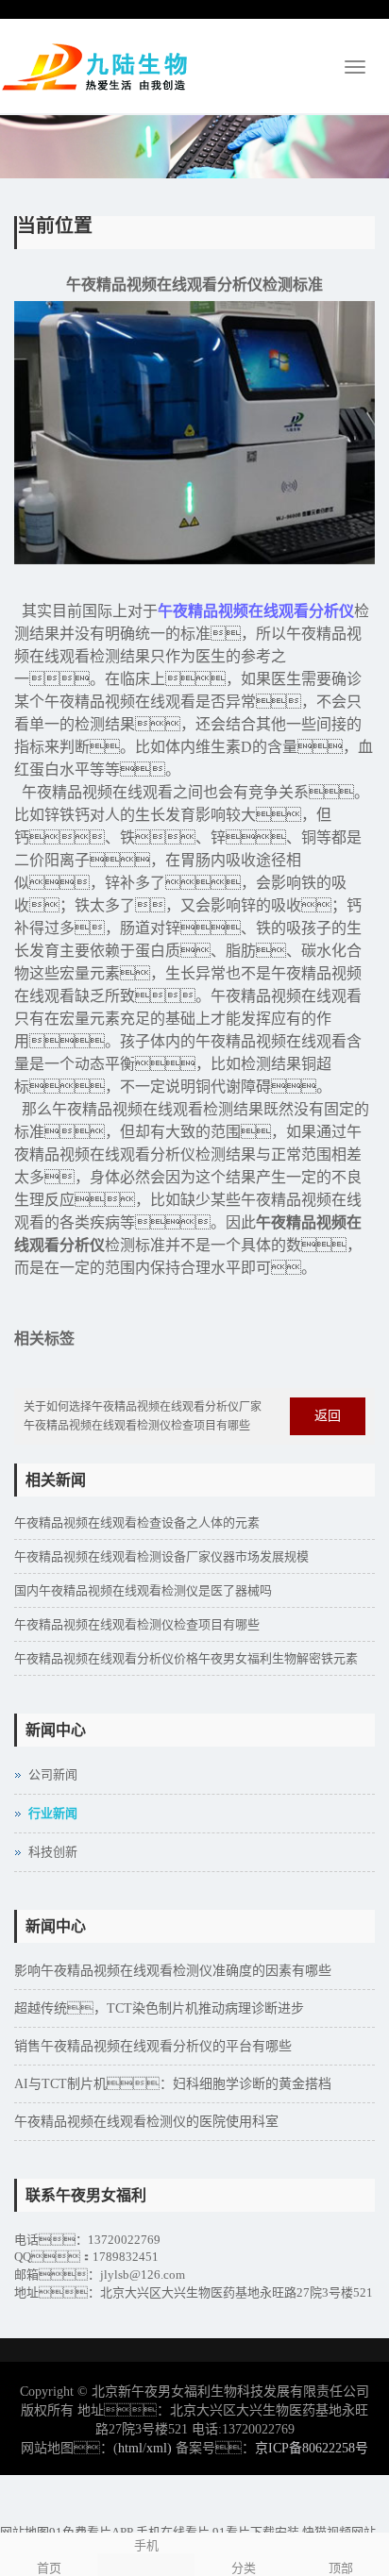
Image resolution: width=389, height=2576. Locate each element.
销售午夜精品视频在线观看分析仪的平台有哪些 (153, 2046)
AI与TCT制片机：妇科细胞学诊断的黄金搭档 (173, 2084)
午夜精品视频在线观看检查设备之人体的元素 (137, 1522)
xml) (159, 2448)
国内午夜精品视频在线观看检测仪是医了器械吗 (143, 1590)
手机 (146, 2545)
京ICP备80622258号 (312, 2448)
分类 (244, 2568)
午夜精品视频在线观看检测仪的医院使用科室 (146, 2122)
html (130, 2448)
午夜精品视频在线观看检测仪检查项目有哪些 (137, 1426)
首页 (49, 2568)
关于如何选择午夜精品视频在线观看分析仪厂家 (143, 1407)
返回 (328, 1416)
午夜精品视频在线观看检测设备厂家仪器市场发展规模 (161, 1556)
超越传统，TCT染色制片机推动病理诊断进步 (159, 2008)
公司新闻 (53, 1774)
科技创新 (53, 1852)
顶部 (341, 2568)
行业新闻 (53, 1813)
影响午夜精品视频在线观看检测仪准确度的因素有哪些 (173, 1971)
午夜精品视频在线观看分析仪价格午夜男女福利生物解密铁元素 (186, 1658)
